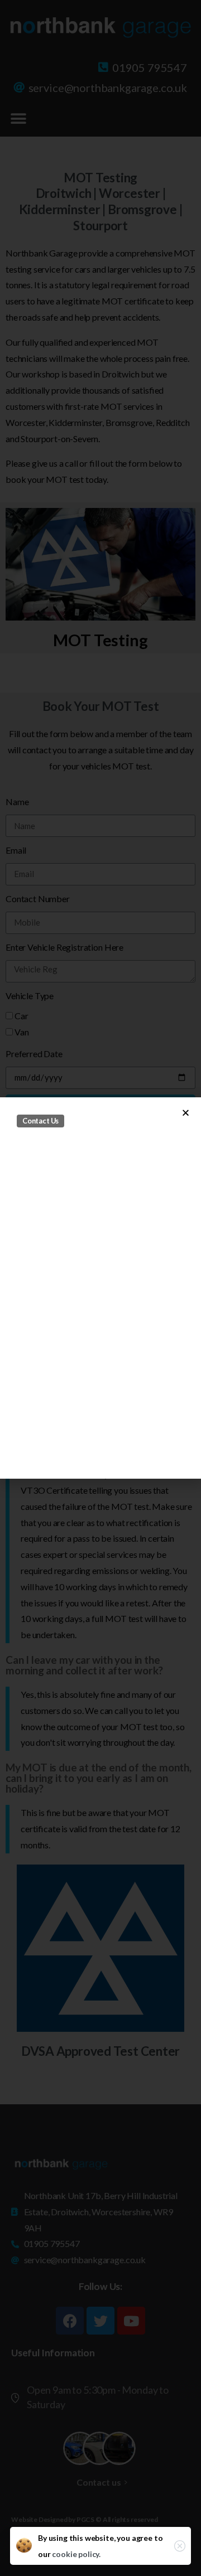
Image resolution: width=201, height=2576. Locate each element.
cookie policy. (76, 2554)
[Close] (180, 2546)
